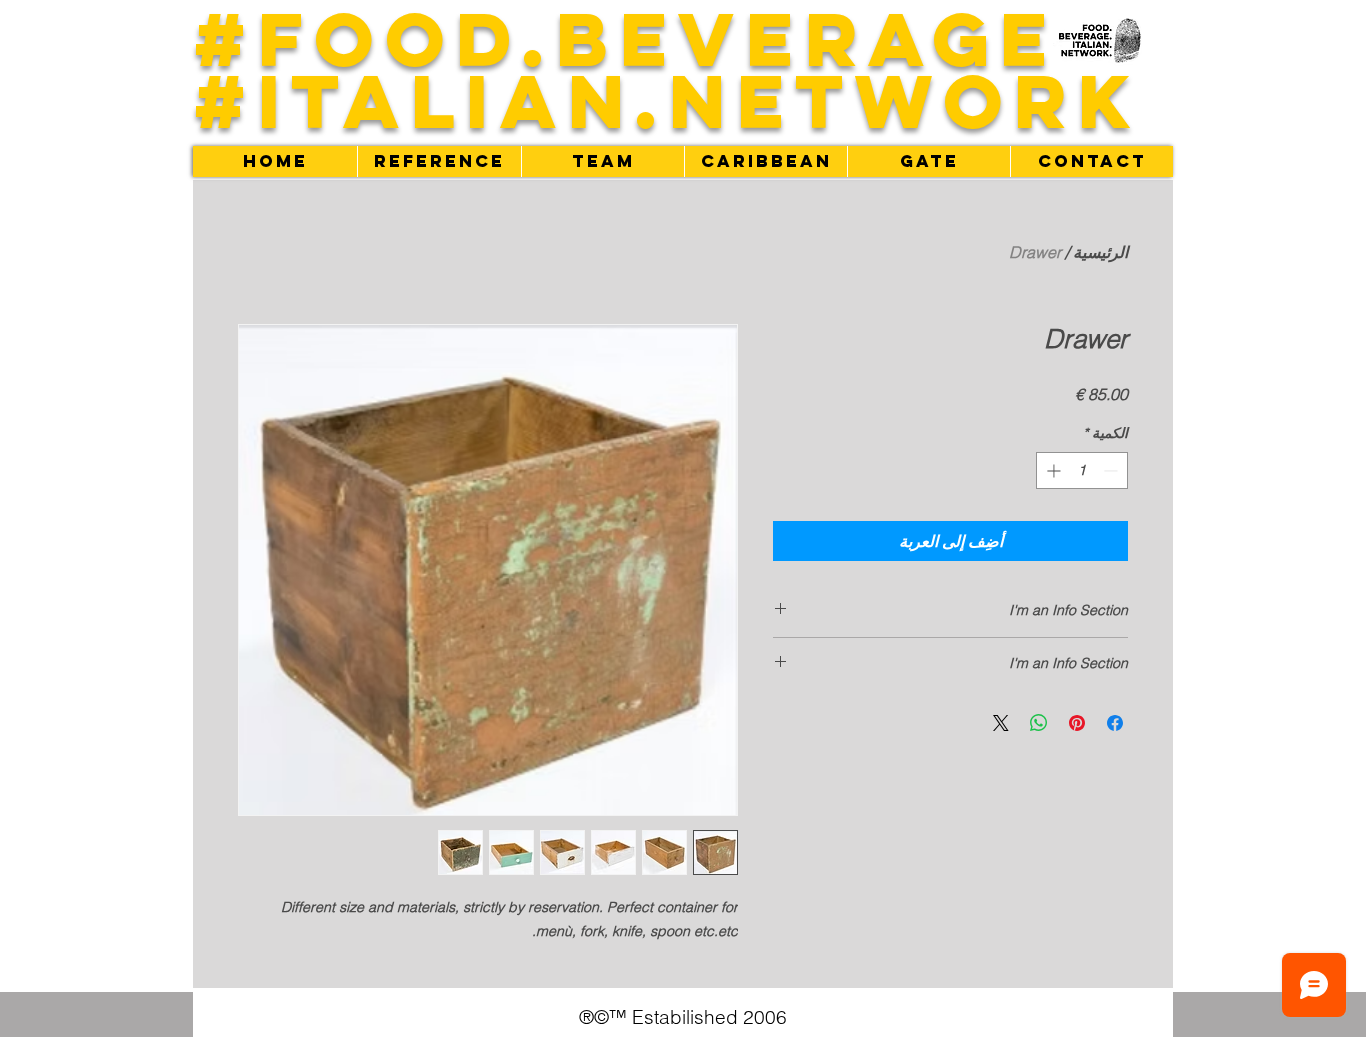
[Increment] (1051, 470)
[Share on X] (1001, 723)
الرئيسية (1100, 252)
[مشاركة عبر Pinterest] (1077, 723)
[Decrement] (1112, 470)
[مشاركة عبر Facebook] (1115, 723)
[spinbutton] (1082, 470)
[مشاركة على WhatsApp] (1039, 723)
